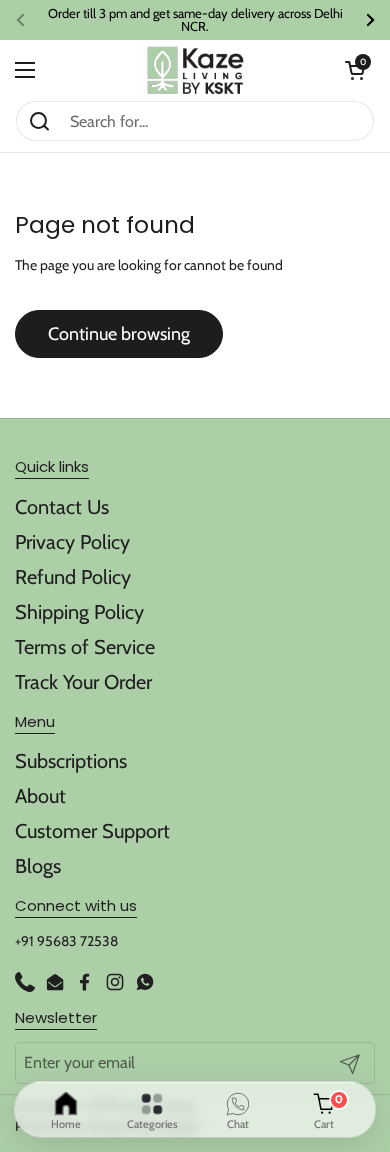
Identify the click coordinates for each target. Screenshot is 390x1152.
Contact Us (62, 507)
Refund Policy (73, 577)
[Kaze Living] (195, 70)
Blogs (38, 866)
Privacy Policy (72, 542)
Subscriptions (71, 761)
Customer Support (92, 831)
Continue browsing (119, 334)
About (40, 796)
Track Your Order (83, 682)
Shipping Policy (79, 612)
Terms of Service (85, 647)
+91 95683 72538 (66, 941)
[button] (355, 70)
